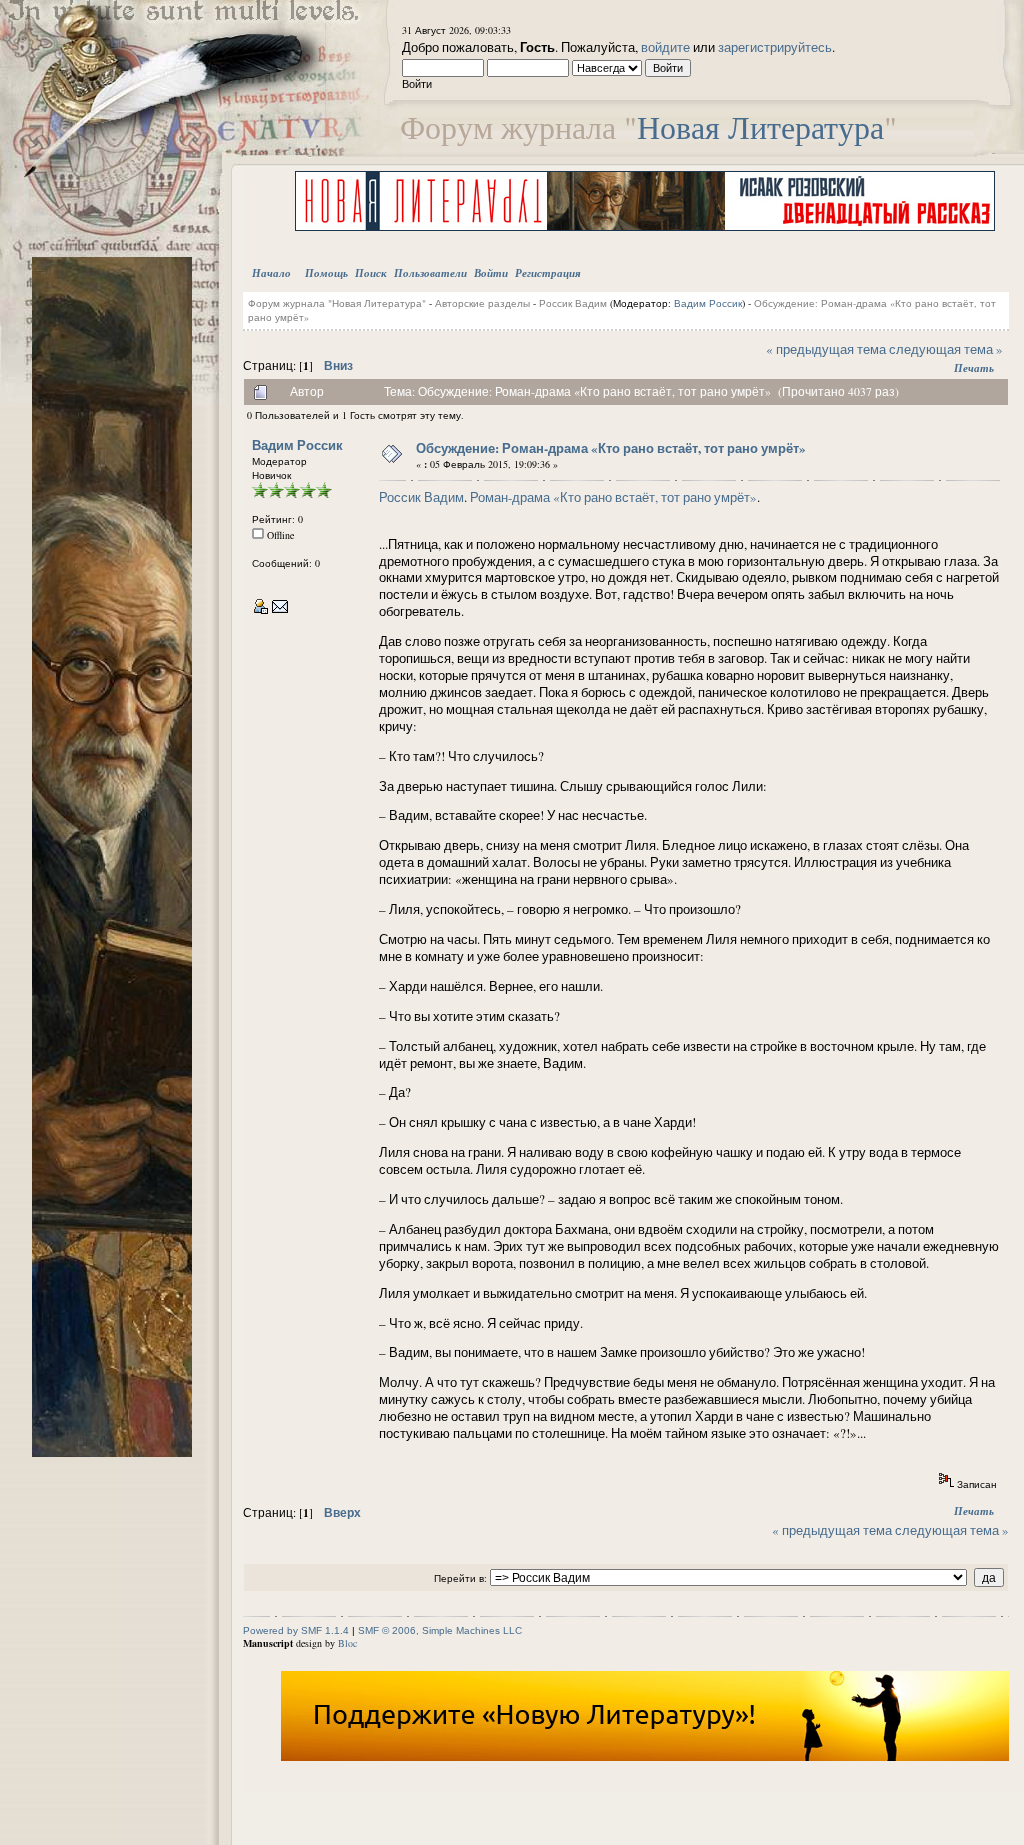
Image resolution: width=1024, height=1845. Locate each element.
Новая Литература (760, 126)
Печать (974, 368)
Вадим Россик (708, 303)
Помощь (326, 273)
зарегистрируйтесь (775, 47)
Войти (491, 273)
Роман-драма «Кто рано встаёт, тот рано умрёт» (613, 497)
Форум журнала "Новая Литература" (337, 303)
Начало (271, 273)
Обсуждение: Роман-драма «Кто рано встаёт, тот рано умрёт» (611, 447)
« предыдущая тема (826, 349)
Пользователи (430, 273)
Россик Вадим (573, 303)
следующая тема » (946, 349)
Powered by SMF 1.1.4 (296, 1630)
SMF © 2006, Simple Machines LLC (440, 1630)
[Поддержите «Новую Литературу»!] (645, 1757)
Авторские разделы (482, 303)
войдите (665, 47)
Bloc (347, 1643)
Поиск (371, 273)
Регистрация (548, 273)
